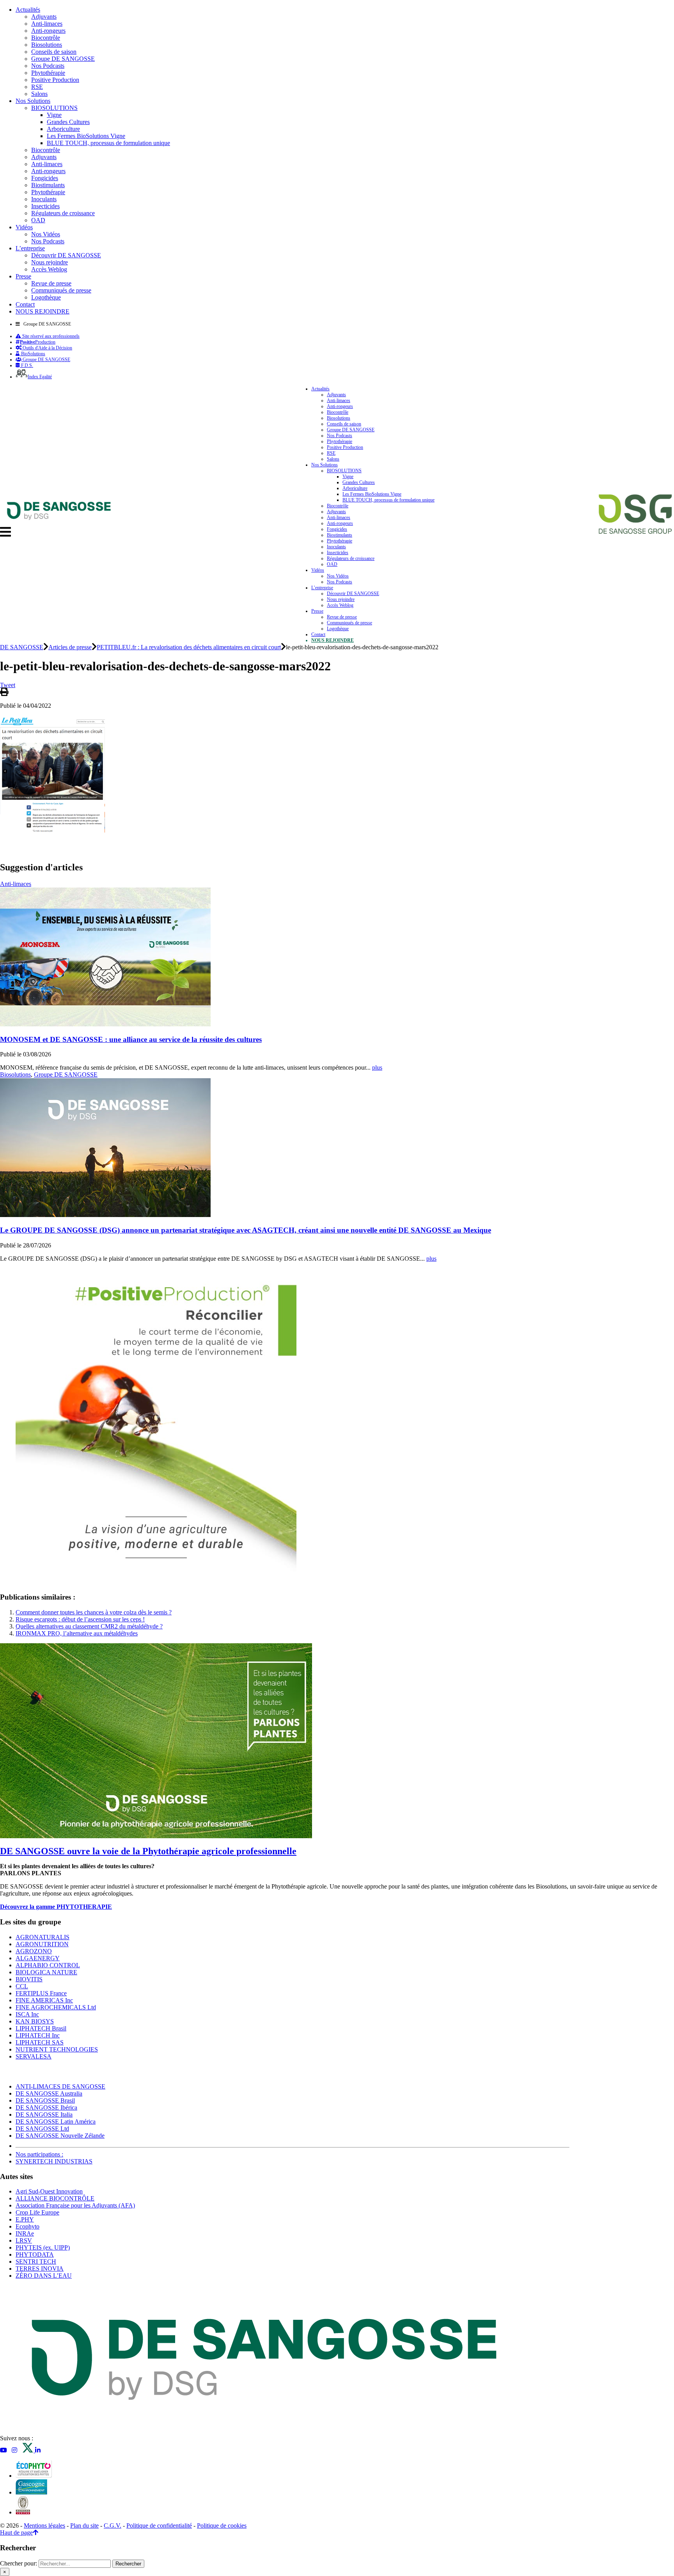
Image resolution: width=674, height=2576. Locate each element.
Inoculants (44, 199)
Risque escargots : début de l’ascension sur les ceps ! (80, 1619)
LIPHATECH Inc (38, 2035)
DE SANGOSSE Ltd (42, 2129)
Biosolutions (47, 45)
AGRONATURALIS (43, 1937)
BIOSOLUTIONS (54, 108)
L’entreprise (30, 248)
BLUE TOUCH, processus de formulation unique (108, 143)
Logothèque (46, 297)
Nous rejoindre (50, 262)
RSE (37, 87)
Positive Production (55, 80)
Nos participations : (39, 2154)
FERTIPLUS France (41, 1993)
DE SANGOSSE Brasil (45, 2100)
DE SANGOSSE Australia (49, 2093)
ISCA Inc (27, 2014)
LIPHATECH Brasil (41, 2028)
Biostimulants (48, 185)
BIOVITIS (29, 1979)
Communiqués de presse (61, 290)
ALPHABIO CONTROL (48, 1965)
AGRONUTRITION (42, 1944)
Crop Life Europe (37, 2212)
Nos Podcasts (48, 66)
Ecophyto (27, 2226)
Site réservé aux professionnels (50, 336)
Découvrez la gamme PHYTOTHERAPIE (56, 1907)
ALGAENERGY (38, 1958)
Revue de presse (51, 283)
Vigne (54, 115)
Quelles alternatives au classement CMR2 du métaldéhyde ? (89, 1626)
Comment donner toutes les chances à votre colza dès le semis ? (94, 1612)
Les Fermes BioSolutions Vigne (86, 136)
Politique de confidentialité (159, 2526)
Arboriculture (63, 129)
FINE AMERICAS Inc (44, 2000)
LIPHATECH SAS (40, 2042)
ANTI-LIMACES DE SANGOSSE (60, 2086)
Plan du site (84, 2526)
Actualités (28, 10)
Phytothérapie (48, 73)
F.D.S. (27, 365)
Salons (39, 94)
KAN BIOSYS (35, 2021)
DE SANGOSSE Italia (44, 2114)
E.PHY (25, 2219)
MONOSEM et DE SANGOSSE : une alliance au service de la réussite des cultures (131, 1039)
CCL (22, 1986)
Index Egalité (40, 377)
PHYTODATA (35, 2254)
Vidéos (24, 227)
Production (38, 342)
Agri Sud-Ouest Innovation (49, 2191)
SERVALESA (34, 2056)
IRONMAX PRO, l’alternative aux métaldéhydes (77, 1633)
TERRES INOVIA (40, 2269)
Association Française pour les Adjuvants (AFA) (75, 2205)
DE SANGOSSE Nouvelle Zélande (60, 2136)
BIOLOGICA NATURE (46, 1972)
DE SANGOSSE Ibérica (46, 2107)
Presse (23, 276)
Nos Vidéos (46, 234)
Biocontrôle (46, 38)
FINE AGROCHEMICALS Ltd (56, 2007)
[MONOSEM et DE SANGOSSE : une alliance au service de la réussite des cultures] (105, 1024)
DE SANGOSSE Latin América (56, 2122)
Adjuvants (44, 17)
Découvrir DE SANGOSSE (66, 255)
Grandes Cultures (68, 122)
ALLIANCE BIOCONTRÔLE (55, 2198)
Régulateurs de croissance (63, 213)
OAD (38, 220)
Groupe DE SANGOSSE (63, 59)
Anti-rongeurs (48, 31)
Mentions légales (44, 2526)
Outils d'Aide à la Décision (47, 348)
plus (377, 1067)
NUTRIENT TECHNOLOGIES (57, 2049)
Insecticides (45, 206)
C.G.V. (113, 2526)
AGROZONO (34, 1951)
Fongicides (45, 178)
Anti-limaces (47, 24)
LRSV (24, 2240)
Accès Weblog (49, 269)
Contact (25, 304)
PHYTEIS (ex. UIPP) (43, 2247)
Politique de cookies (222, 2526)
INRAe (25, 2233)
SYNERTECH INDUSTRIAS (54, 2161)
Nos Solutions (33, 101)
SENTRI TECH (36, 2262)
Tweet (8, 685)
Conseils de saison (54, 52)
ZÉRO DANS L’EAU (44, 2276)
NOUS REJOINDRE (43, 311)
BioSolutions (33, 354)
